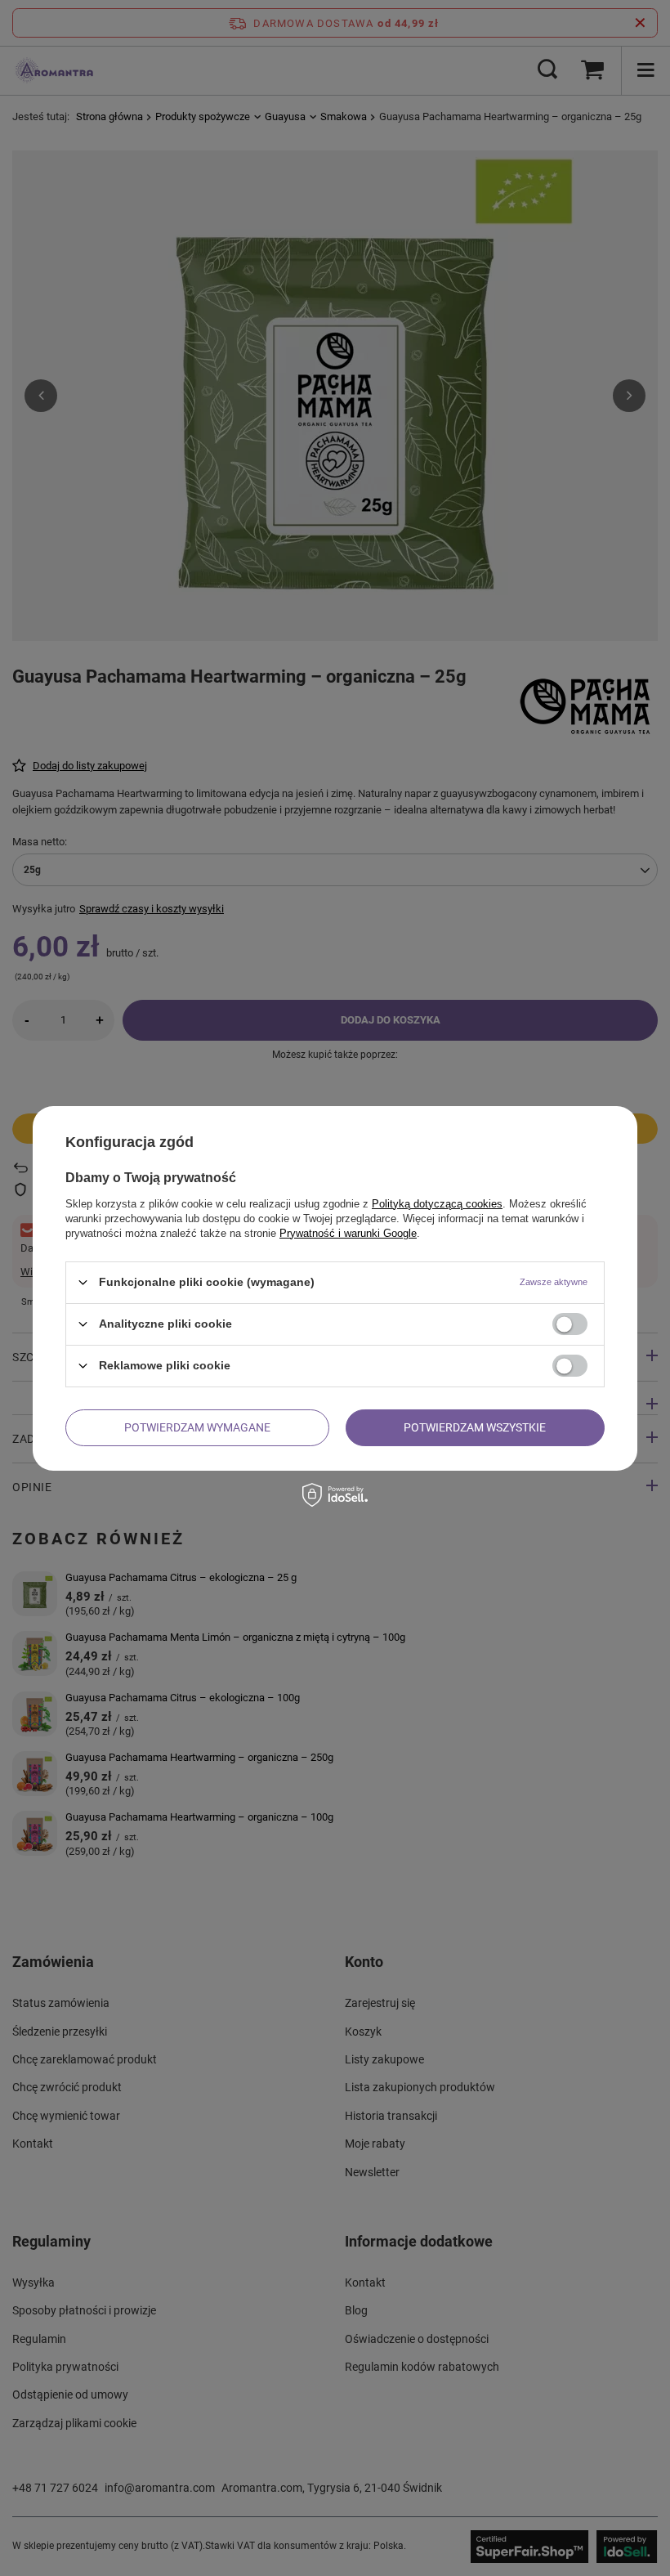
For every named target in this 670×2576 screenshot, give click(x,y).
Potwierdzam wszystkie (475, 1427)
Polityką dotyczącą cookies (437, 1203)
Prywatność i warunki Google (348, 1232)
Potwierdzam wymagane (197, 1427)
